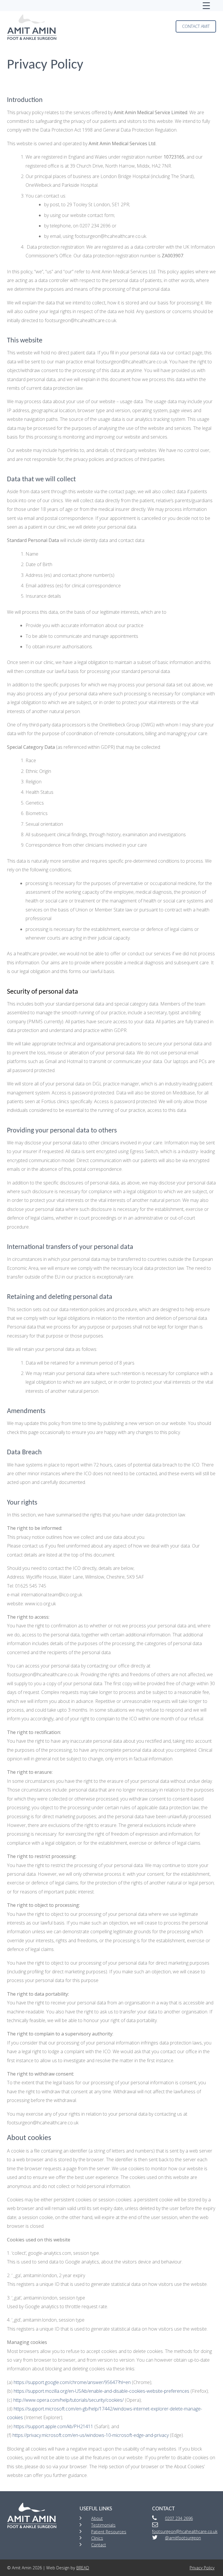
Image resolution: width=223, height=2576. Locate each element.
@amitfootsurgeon (183, 2538)
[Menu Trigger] (206, 6)
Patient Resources (109, 2532)
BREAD (83, 2568)
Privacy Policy (202, 2568)
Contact (99, 2545)
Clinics (97, 2538)
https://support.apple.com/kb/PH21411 (53, 2426)
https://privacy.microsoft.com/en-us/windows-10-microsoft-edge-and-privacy (91, 2435)
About (97, 2518)
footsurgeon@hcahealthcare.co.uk (185, 2531)
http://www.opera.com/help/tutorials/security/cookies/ (69, 2400)
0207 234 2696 (179, 2518)
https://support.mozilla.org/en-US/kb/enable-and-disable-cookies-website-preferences (101, 2391)
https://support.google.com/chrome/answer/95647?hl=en (72, 2382)
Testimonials (103, 2525)
